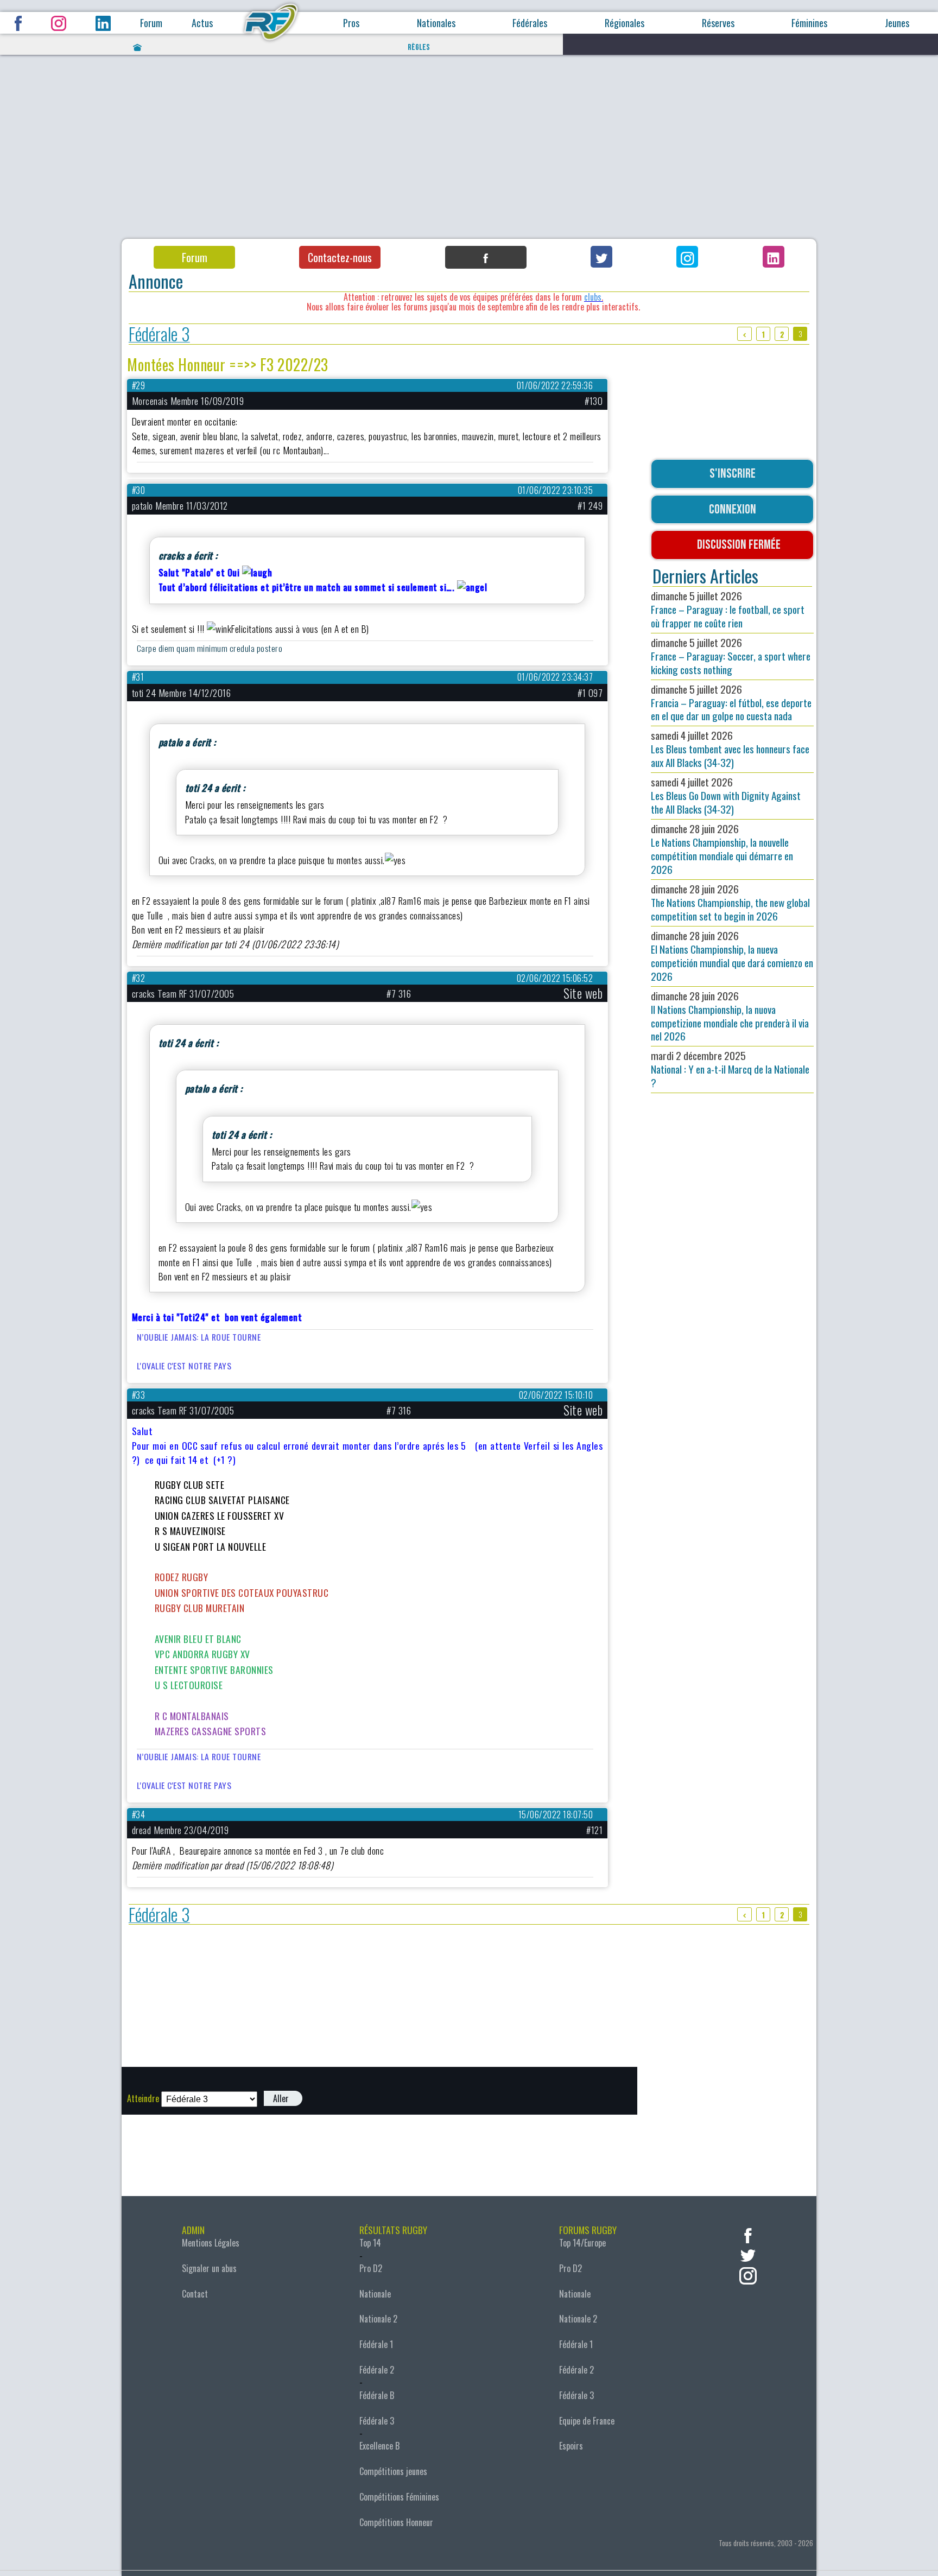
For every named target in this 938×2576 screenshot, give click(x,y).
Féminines (809, 23)
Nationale (375, 2294)
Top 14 (370, 2243)
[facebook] (748, 2234)
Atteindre (143, 2098)
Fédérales (530, 23)
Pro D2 (371, 2268)
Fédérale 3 (159, 334)
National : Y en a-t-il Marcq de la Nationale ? (730, 1069)
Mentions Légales (211, 2243)
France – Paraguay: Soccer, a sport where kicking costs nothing (731, 656)
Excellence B (379, 2446)
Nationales (436, 23)
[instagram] (748, 2274)
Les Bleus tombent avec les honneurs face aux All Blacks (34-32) (730, 749)
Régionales (625, 23)
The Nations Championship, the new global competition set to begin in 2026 (730, 902)
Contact (195, 2294)
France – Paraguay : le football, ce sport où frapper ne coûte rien (728, 609)
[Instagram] (687, 257)
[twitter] (748, 2254)
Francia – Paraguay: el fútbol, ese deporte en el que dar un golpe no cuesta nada (731, 703)
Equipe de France (587, 2421)
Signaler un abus (209, 2268)
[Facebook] (486, 257)
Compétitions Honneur (396, 2522)
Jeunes (897, 23)
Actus (202, 23)
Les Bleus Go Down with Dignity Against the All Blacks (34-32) (726, 795)
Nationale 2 (378, 2319)
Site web (583, 993)
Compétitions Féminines (399, 2497)
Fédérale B (377, 2395)
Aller (281, 2098)
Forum (151, 23)
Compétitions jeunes (393, 2471)
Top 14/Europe (582, 2243)
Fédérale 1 (376, 2344)
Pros (351, 23)
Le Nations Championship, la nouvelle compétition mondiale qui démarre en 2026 (722, 849)
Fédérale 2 (377, 2370)
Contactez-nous (340, 257)
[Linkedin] (774, 257)
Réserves (718, 23)
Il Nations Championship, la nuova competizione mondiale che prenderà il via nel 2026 (730, 1016)
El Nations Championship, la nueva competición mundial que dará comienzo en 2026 (732, 956)
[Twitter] (601, 257)
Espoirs (571, 2446)
